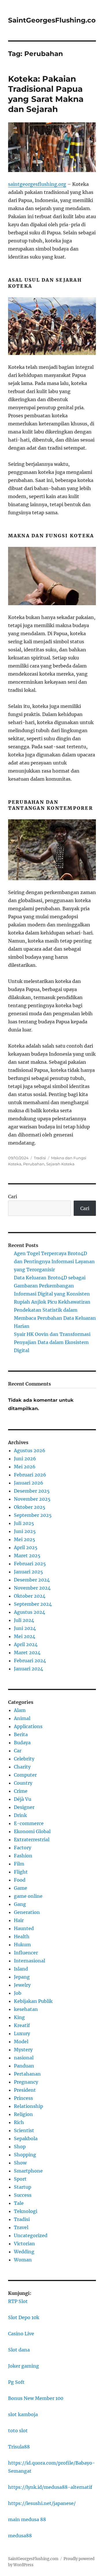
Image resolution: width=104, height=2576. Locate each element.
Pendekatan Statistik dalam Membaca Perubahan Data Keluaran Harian (55, 1318)
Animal (22, 1718)
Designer (24, 1807)
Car (18, 1751)
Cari (13, 1197)
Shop (20, 2147)
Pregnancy (26, 2082)
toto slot (18, 2431)
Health (22, 1936)
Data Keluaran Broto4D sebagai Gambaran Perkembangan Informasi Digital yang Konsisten (52, 1286)
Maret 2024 (27, 1652)
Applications (28, 1726)
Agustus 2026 (30, 1450)
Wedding (24, 2252)
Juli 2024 (24, 1620)
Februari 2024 (30, 1661)
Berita (21, 1734)
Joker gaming (24, 2366)
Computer (25, 1775)
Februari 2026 (30, 1475)
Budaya (22, 1743)
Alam (20, 1710)
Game (21, 1888)
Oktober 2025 (30, 1507)
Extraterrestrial (32, 1840)
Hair (19, 1920)
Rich (19, 2122)
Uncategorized (31, 2235)
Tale (19, 2203)
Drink (20, 1815)
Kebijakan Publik (33, 2001)
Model (21, 2042)
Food (20, 1880)
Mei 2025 (25, 1539)
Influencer (26, 1953)
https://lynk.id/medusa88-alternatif (50, 2487)
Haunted (24, 1928)
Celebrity (24, 1759)
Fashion (23, 1856)
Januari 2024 (28, 1669)
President (25, 2090)
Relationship (28, 2106)
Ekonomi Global (32, 1831)
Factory (23, 1848)
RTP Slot (18, 2301)
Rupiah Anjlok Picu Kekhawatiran (52, 1302)
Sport (20, 2179)
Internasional (29, 1961)
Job (18, 1993)
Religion (23, 2114)
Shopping (25, 2155)
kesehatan (26, 2009)
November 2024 (32, 1588)
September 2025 (33, 1515)
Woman (23, 2260)
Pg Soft (16, 2382)
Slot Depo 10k (24, 2317)
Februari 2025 (30, 1564)
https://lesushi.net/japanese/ (42, 2503)
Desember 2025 (32, 1491)
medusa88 (20, 2536)
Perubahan (34, 1164)
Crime (21, 1791)
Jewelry (22, 1985)
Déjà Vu (23, 1799)
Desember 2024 (32, 1580)
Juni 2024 (25, 1628)
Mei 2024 (25, 1636)
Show (20, 2163)
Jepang (22, 1977)
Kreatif (22, 2025)
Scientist (24, 2130)
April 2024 (26, 1644)
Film (19, 1864)
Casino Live (21, 2334)
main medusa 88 (27, 2519)
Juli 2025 (24, 1523)
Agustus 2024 (29, 1612)
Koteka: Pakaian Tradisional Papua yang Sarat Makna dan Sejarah (46, 94)
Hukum (22, 1945)
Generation (27, 1912)
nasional (24, 2058)
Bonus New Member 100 (36, 2398)
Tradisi (40, 1158)
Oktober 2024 (30, 1596)
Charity (22, 1767)
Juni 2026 (25, 1459)
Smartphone (28, 2171)
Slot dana (19, 2350)
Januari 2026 (29, 1483)
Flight (21, 1872)
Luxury (22, 2033)
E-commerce (29, 1823)
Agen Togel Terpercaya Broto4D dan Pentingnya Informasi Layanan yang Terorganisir (54, 1261)
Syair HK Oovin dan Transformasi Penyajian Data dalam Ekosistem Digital (52, 1342)
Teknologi (26, 2211)
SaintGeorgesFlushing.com (55, 20)
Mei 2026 (25, 1467)
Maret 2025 (27, 1556)
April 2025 (26, 1547)
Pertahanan (27, 2074)
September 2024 (33, 1604)
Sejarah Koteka (60, 1164)
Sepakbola (26, 2138)
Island (21, 1969)
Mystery (23, 2050)
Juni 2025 (25, 1531)
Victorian (24, 2244)
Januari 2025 (28, 1572)
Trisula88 (19, 2447)
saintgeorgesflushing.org (37, 184)
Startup (23, 2187)
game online (28, 1896)
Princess (23, 2098)
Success (23, 2195)
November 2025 (32, 1499)
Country (23, 1783)
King (19, 2017)
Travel (21, 2227)
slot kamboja (23, 2414)
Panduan (24, 2066)
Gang (20, 1904)
